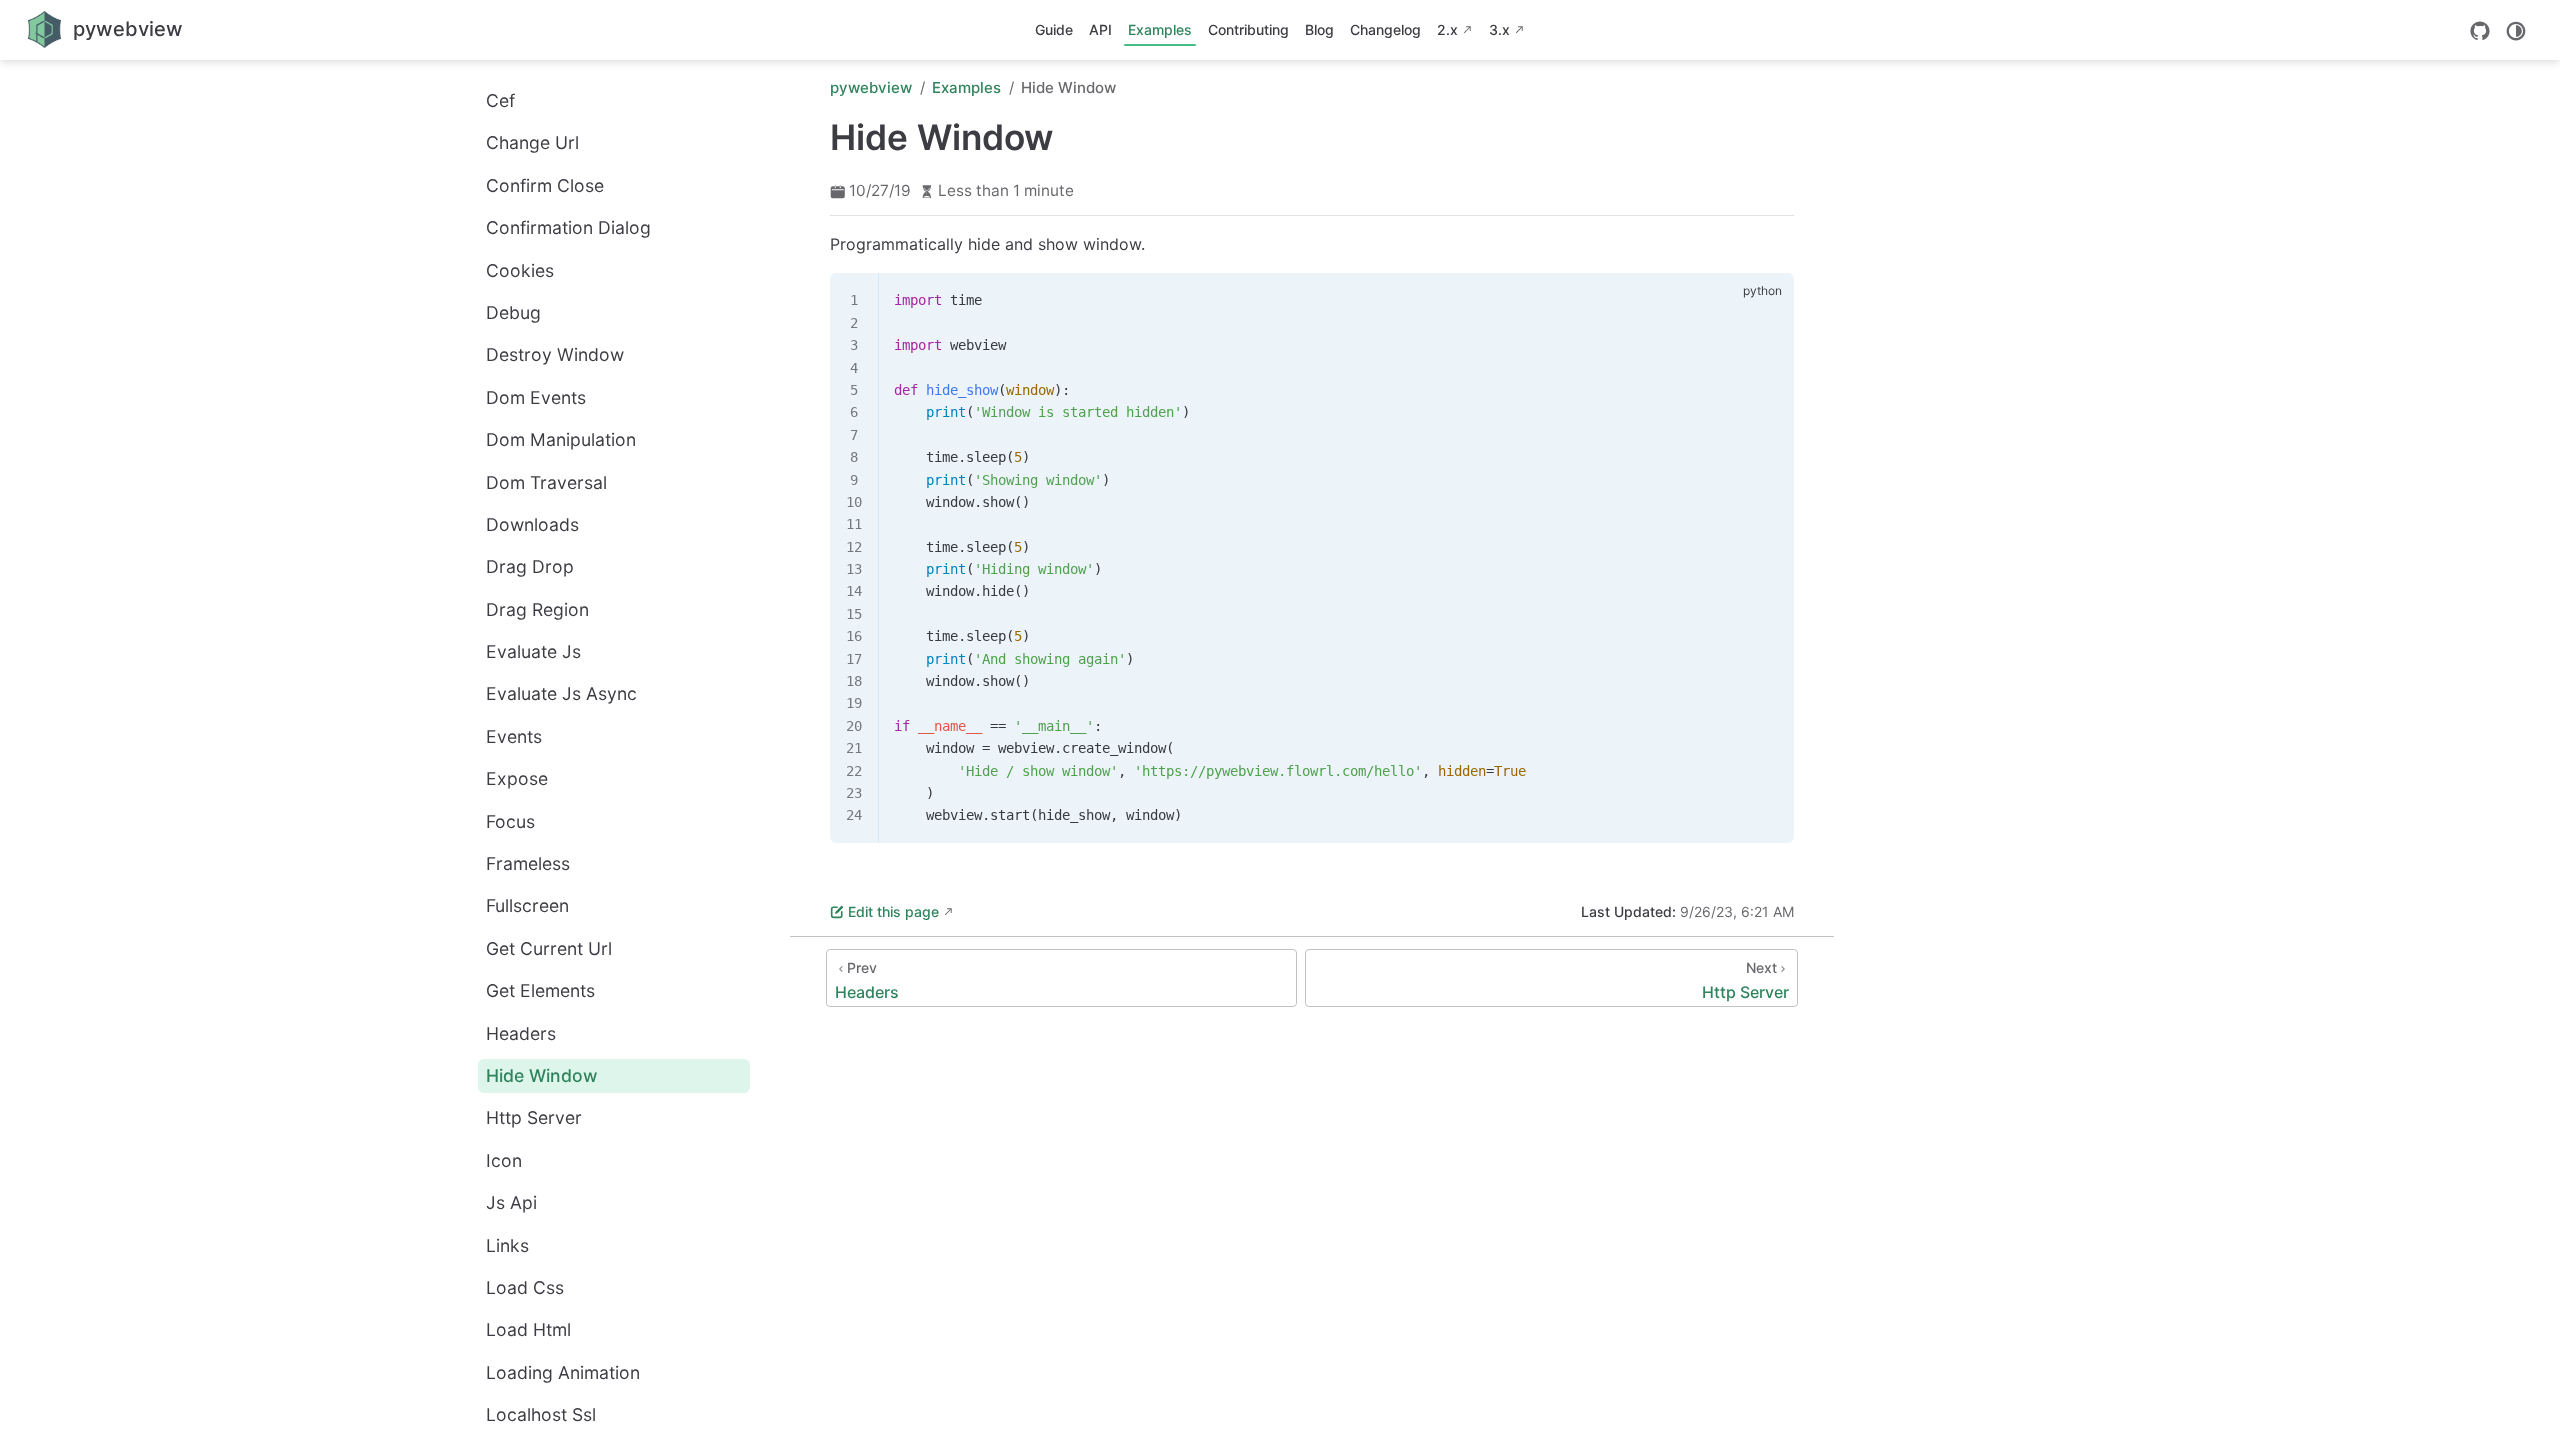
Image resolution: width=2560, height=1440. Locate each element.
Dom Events (536, 397)
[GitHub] (2480, 31)
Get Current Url (549, 948)
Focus (510, 821)
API (1100, 29)
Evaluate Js (533, 651)
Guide (1054, 29)
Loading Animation (563, 1372)
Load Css (525, 1287)
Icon (504, 1160)
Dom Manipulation (561, 439)
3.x (1499, 29)
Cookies (520, 270)
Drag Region (537, 609)
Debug (513, 312)
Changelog (1385, 29)
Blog (1319, 29)
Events (514, 736)
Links (507, 1245)
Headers (521, 1033)
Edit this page (893, 911)
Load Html (528, 1329)
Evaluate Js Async (561, 693)
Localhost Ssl (541, 1414)
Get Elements (540, 990)
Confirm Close (545, 185)
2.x (1447, 29)
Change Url (532, 142)
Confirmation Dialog (568, 227)
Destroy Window (555, 354)
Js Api (511, 1202)
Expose (517, 778)
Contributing (1248, 29)
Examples (1160, 29)
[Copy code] (1767, 300)
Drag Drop (530, 566)
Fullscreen (527, 905)
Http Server (534, 1117)
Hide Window (542, 1075)
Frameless (528, 863)
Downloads (532, 524)
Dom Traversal (546, 482)
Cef (500, 100)
